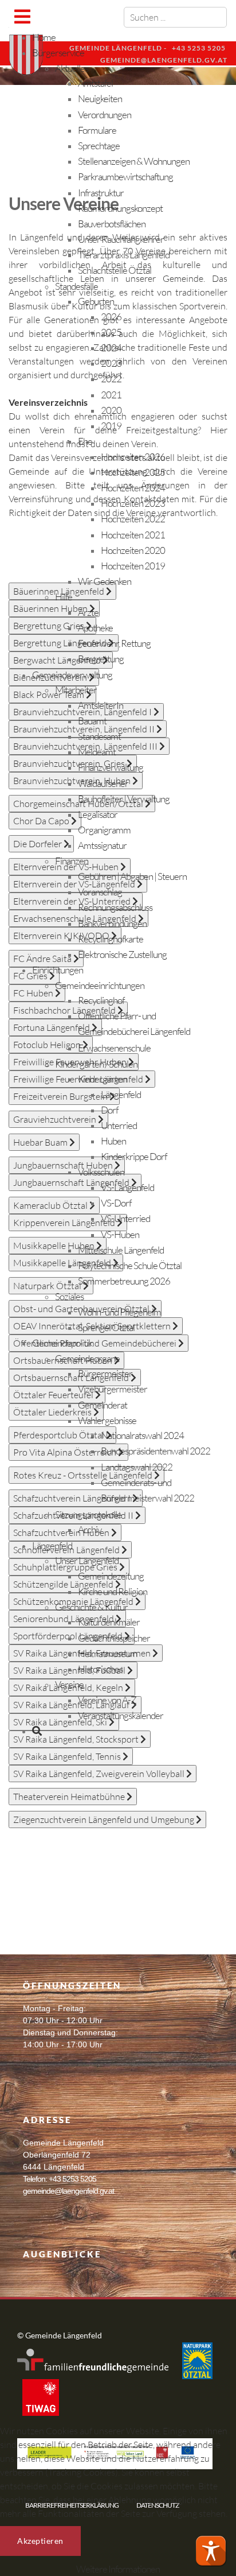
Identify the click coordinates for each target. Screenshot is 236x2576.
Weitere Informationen (118, 2569)
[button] (211, 2551)
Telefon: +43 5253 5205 (60, 2179)
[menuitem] (44, 37)
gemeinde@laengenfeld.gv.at (68, 2191)
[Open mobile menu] (22, 16)
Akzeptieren (40, 2541)
